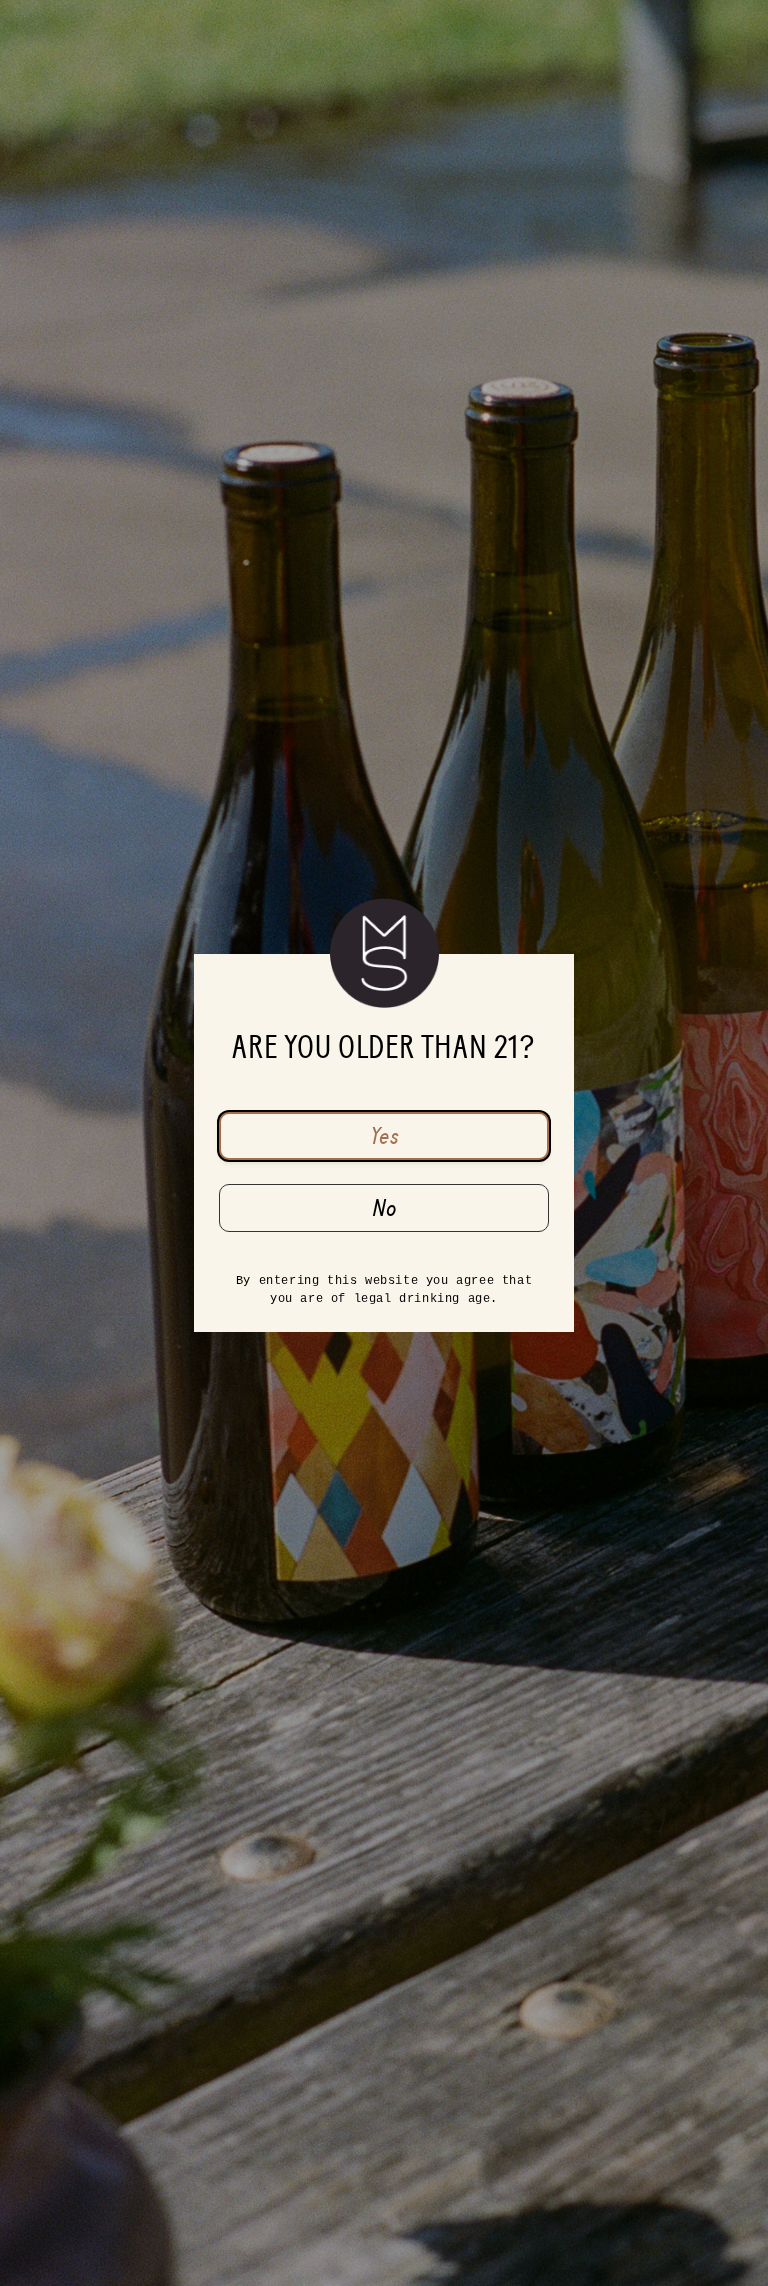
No (384, 1208)
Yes (384, 1136)
